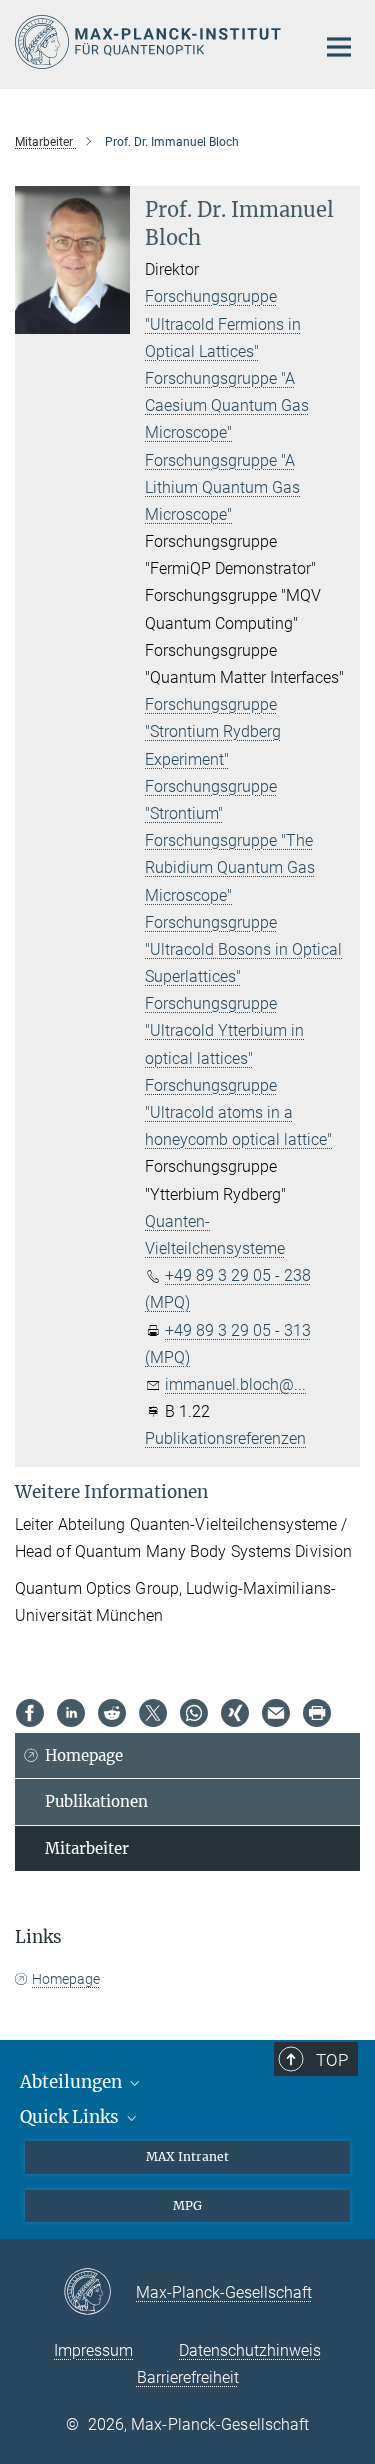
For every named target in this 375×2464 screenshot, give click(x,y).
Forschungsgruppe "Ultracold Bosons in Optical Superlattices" (243, 949)
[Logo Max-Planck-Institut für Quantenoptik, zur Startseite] (150, 42)
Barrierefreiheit (188, 2377)
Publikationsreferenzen (225, 1438)
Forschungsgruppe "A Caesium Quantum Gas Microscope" (227, 405)
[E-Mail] (276, 1713)
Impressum (93, 2350)
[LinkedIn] (71, 1713)
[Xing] (235, 1713)
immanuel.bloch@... (235, 1384)
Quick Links (71, 2117)
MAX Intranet (187, 2156)
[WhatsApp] (194, 1713)
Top (332, 2060)
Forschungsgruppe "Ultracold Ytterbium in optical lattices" (224, 1030)
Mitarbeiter (87, 1848)
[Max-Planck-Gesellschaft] (99, 2293)
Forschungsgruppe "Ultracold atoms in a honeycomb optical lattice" (238, 1112)
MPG (187, 2205)
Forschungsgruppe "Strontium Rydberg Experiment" (213, 731)
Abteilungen (73, 2082)
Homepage (84, 1755)
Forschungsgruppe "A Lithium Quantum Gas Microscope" (222, 487)
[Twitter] (153, 1713)
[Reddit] (112, 1713)
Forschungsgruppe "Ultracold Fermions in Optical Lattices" (223, 323)
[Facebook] (30, 1713)
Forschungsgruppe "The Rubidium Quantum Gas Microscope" (230, 867)
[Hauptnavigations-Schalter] (339, 47)
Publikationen (96, 1801)
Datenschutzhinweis (250, 2350)
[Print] (317, 1713)
